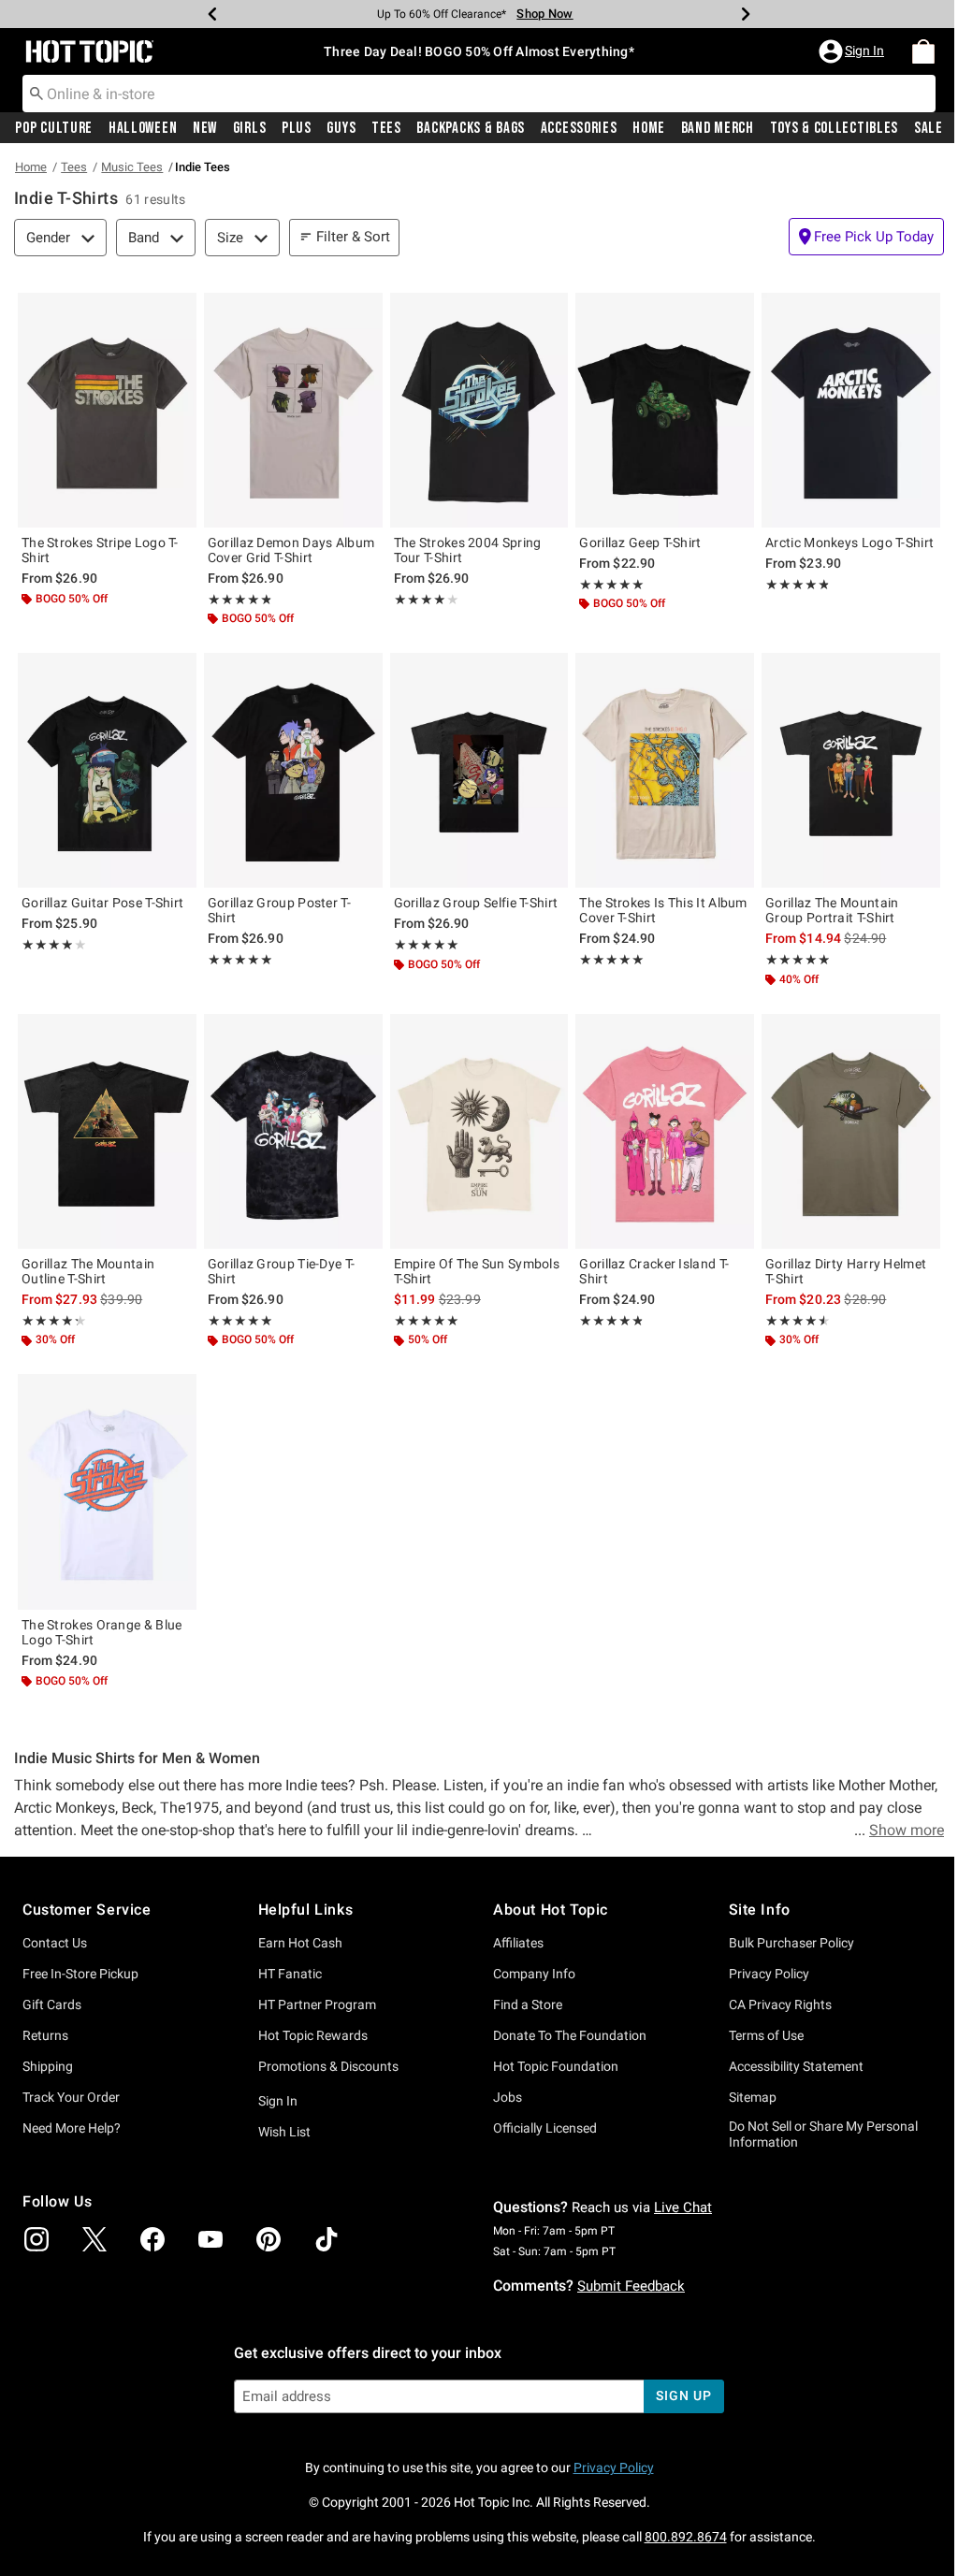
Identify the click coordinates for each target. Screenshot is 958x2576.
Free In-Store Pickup (80, 1974)
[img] (36, 2239)
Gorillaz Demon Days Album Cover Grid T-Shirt (291, 550)
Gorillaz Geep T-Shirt (640, 543)
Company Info (534, 1974)
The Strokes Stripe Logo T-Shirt (100, 550)
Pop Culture (54, 128)
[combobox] (479, 94)
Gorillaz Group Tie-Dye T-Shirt (282, 1271)
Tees (386, 128)
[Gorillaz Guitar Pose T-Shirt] (107, 770)
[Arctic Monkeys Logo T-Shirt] (851, 410)
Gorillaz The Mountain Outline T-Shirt (88, 1271)
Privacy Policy (769, 1974)
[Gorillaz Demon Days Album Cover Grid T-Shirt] (293, 410)
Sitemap (753, 2097)
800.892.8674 (686, 2537)
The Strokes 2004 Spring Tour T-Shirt (468, 550)
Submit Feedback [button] (631, 2286)
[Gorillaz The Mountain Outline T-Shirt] (107, 1131)
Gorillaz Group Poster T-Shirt (279, 910)
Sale (929, 128)
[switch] (866, 237)
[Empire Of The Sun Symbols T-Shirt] (479, 1131)
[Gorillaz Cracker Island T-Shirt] (665, 1131)
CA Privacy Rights (780, 2004)
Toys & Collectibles (835, 128)
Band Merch (718, 128)
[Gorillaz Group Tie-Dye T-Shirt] (293, 1131)
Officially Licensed (545, 2128)
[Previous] (212, 14)
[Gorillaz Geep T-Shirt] (665, 410)
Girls (250, 128)
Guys (341, 128)
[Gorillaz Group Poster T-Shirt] (293, 770)
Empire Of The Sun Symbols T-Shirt (477, 1271)
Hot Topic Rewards (313, 2035)
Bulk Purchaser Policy (791, 1943)
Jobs (508, 2097)
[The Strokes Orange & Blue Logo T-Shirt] (107, 1491)
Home (649, 128)
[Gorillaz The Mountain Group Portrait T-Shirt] (851, 770)
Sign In (278, 2101)
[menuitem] (923, 51)
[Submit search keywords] (36, 93)
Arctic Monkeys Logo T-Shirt (849, 543)
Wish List (284, 2132)
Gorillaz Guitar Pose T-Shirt (102, 903)
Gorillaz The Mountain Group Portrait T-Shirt (832, 910)
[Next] (746, 14)
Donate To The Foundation (570, 2035)
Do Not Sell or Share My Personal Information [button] (823, 2134)
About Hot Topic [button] (551, 1910)
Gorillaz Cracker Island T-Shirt (654, 1271)
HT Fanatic (290, 1974)
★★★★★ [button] (239, 600)
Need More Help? (72, 2128)
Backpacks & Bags (471, 128)
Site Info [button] (760, 1910)
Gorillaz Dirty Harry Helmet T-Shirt (846, 1271)
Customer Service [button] (87, 1910)
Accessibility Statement (796, 2066)
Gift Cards (52, 2004)
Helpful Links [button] (306, 1910)
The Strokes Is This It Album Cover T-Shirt (663, 910)
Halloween (143, 128)
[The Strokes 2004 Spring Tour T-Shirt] (479, 410)
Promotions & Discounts (328, 2066)
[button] (853, 51)
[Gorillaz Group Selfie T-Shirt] (479, 770)
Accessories (579, 128)
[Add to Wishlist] (178, 311)
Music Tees (132, 167)
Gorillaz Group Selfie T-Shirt (476, 903)
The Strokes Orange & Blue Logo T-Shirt (102, 1632)
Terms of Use (766, 2035)
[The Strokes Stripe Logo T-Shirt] (107, 410)
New (205, 128)
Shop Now (544, 14)
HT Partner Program (317, 2004)
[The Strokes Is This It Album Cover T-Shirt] (665, 770)
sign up (683, 2395)
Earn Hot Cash (300, 1943)
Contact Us (55, 1943)
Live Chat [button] (683, 2207)
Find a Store (528, 2004)
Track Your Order (71, 2097)
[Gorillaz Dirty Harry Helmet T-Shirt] (851, 1131)
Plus (297, 128)
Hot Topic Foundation (556, 2066)
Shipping (48, 2066)
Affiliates (518, 1943)
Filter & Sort (353, 237)
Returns (45, 2035)
